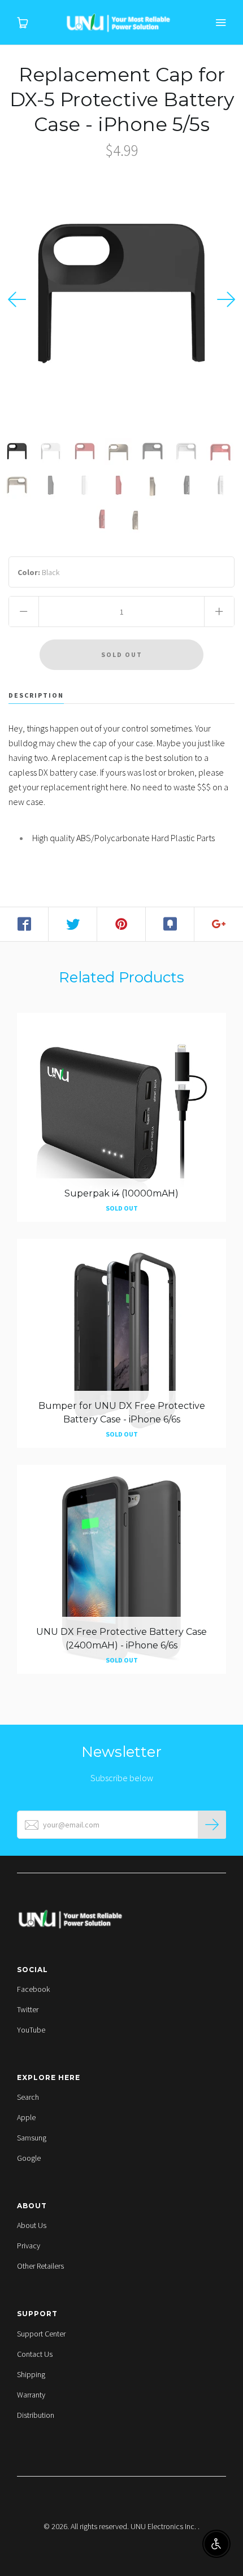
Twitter (28, 2009)
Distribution (36, 2415)
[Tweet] (73, 924)
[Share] (24, 924)
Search (28, 2097)
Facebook (33, 1989)
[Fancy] (170, 924)
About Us (32, 2225)
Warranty (31, 2395)
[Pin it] (121, 924)
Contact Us (35, 2354)
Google (29, 2158)
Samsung (32, 2138)
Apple (26, 2117)
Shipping (31, 2374)
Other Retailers (40, 2266)
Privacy (29, 2246)
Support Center (41, 2334)
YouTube (31, 2030)
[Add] (219, 924)
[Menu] (220, 23)
